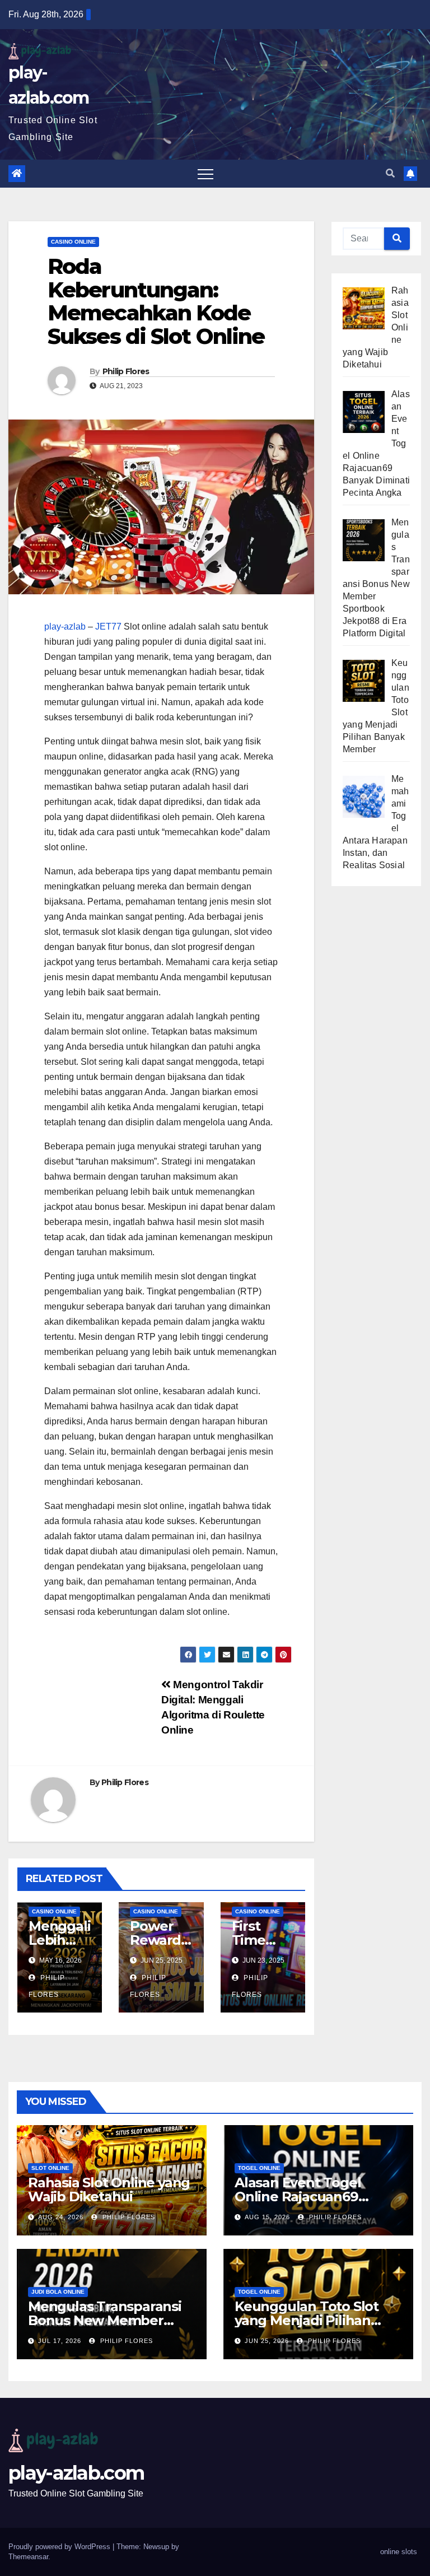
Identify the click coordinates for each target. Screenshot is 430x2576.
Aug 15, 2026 (267, 2217)
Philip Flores (126, 371)
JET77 (108, 626)
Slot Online (50, 2168)
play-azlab (65, 626)
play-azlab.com (76, 2473)
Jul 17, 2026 (60, 2341)
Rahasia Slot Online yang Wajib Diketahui (109, 2190)
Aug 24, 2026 (61, 2217)
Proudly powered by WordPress (60, 2547)
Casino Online (73, 242)
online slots (399, 2552)
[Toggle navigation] (205, 174)
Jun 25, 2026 (267, 2341)
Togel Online (259, 2168)
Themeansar (28, 2557)
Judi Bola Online (58, 2292)
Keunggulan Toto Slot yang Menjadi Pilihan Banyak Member (307, 2320)
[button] (390, 173)
